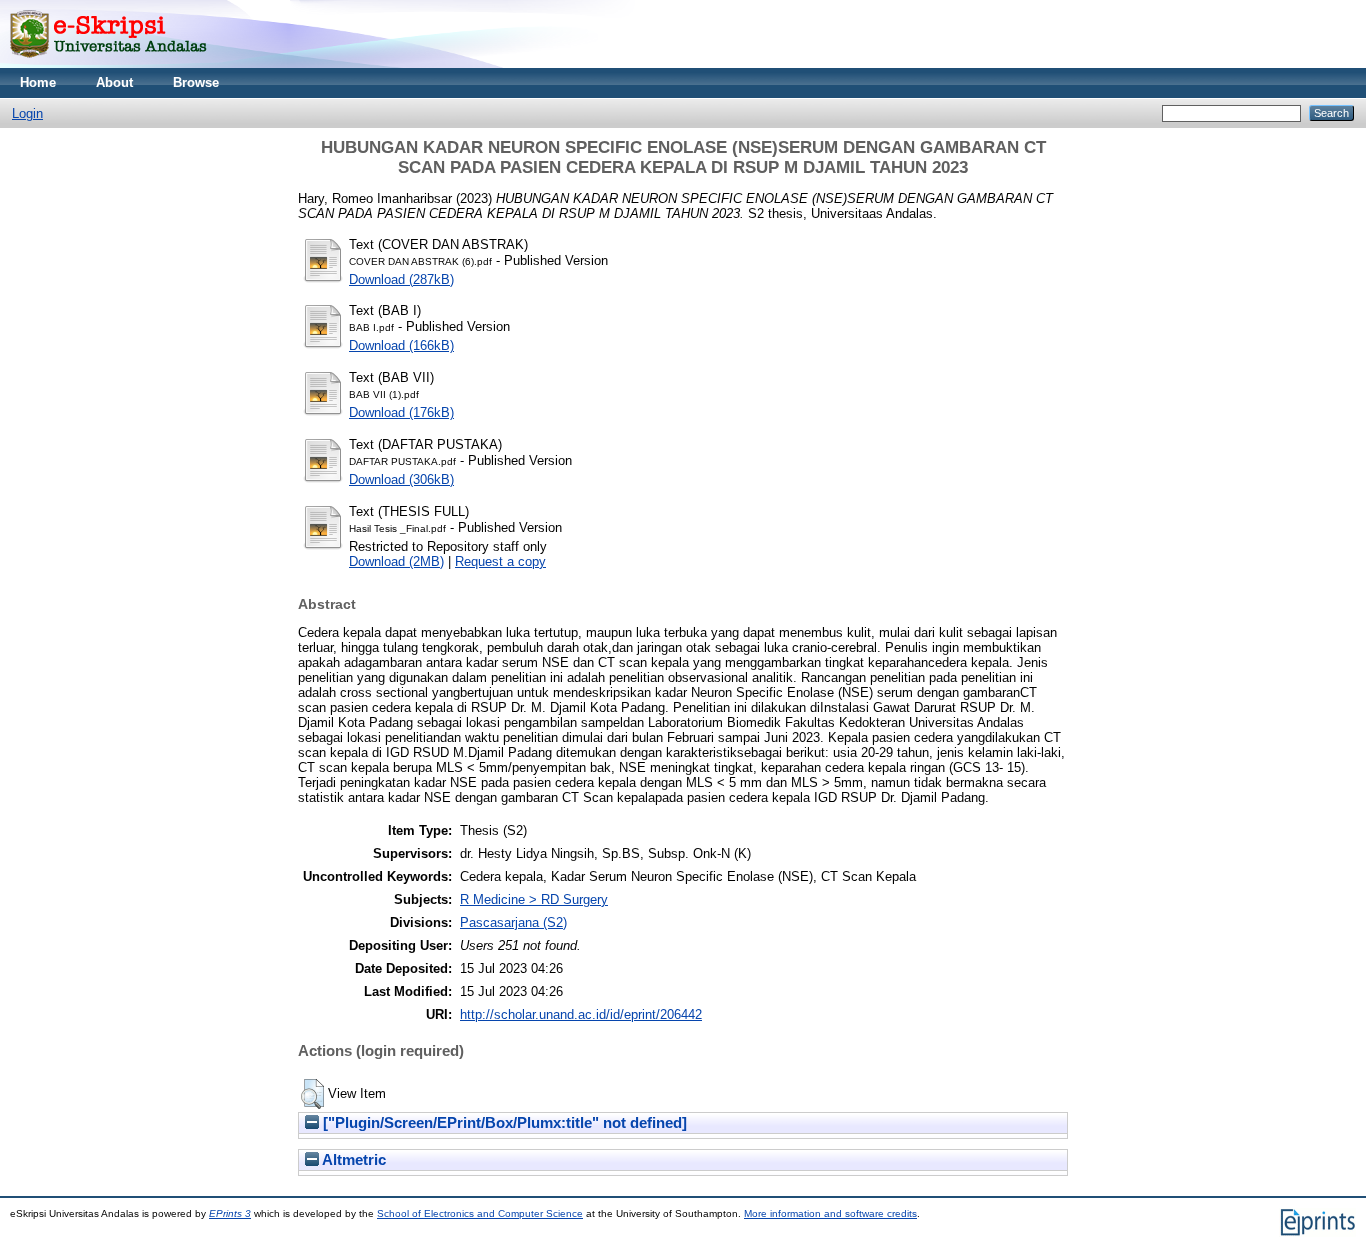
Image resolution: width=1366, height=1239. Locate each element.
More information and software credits (830, 1213)
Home (38, 82)
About (114, 82)
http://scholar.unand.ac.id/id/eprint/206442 (581, 1014)
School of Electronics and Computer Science (480, 1213)
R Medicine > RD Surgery (534, 899)
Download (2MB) (396, 561)
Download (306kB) (401, 479)
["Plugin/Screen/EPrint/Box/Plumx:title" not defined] (503, 1123)
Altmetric (352, 1160)
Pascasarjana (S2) (513, 922)
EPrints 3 (230, 1213)
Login (27, 113)
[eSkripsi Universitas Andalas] (108, 63)
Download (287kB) (401, 279)
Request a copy (500, 561)
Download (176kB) (401, 412)
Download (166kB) (401, 345)
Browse (196, 82)
